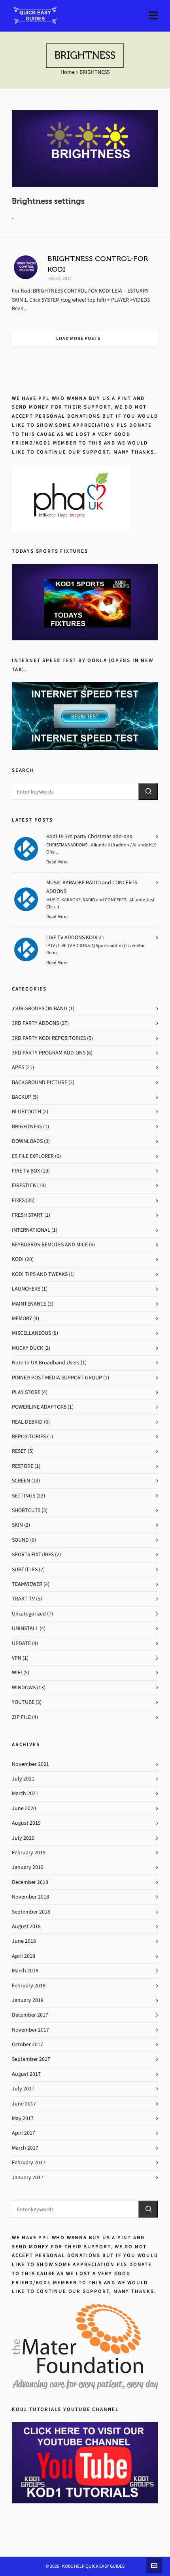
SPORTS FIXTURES (33, 1554)
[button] (148, 791)
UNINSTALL (25, 1628)
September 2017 (31, 2059)
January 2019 (28, 1867)
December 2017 (30, 2015)
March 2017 (25, 2148)
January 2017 (28, 2177)
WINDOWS (24, 1688)
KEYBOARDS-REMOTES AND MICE (50, 1245)
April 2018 (24, 1956)
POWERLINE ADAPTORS (39, 1407)
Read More (57, 862)
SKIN (17, 1525)
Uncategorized (29, 1614)
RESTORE (23, 1466)
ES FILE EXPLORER (33, 1156)
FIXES (18, 1200)
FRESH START (27, 1215)
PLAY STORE (26, 1392)
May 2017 (23, 2118)
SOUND (20, 1540)
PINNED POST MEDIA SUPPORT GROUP (57, 1378)
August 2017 (26, 2074)
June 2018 (24, 1941)
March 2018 (25, 1971)
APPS (18, 1067)
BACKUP (22, 1097)
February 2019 (29, 1853)
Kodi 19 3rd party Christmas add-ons (89, 836)
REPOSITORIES (29, 1436)
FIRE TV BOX (26, 1171)
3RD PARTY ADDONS (35, 1023)
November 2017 (30, 2030)
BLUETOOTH (26, 1112)
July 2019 (23, 1838)
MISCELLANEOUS (31, 1333)
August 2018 (26, 1926)
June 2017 (24, 2104)
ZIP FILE (21, 1717)
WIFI (17, 1673)
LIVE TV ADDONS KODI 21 (75, 937)
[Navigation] (153, 16)
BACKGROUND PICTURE (40, 1082)
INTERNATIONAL (31, 1230)
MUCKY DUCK (27, 1348)
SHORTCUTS (26, 1510)
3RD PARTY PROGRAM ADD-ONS (49, 1053)
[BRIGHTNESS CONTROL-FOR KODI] (26, 267)
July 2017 (23, 2089)
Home (68, 72)
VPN (17, 1658)
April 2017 (24, 2133)
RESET (19, 1451)
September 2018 (31, 1912)
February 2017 (29, 2162)
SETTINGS (24, 1496)
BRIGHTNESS (27, 1127)
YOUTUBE (23, 1702)
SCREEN (21, 1481)
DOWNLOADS (27, 1141)
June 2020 (24, 1808)
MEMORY (22, 1318)
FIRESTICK (24, 1185)
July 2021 (23, 1779)
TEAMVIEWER (27, 1584)
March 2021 (25, 1793)
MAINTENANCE (29, 1304)
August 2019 (26, 1823)
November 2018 (30, 1897)
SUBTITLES (25, 1569)
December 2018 (30, 1882)
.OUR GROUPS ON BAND (40, 1008)
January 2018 (28, 2000)
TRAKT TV (23, 1599)
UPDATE (21, 1643)
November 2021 (30, 1764)
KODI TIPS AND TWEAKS (40, 1274)
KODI (18, 1259)
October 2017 (27, 2044)
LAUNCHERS (26, 1289)
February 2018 (29, 1986)
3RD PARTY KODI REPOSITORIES (49, 1038)
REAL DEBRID (27, 1422)
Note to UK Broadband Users (46, 1363)
